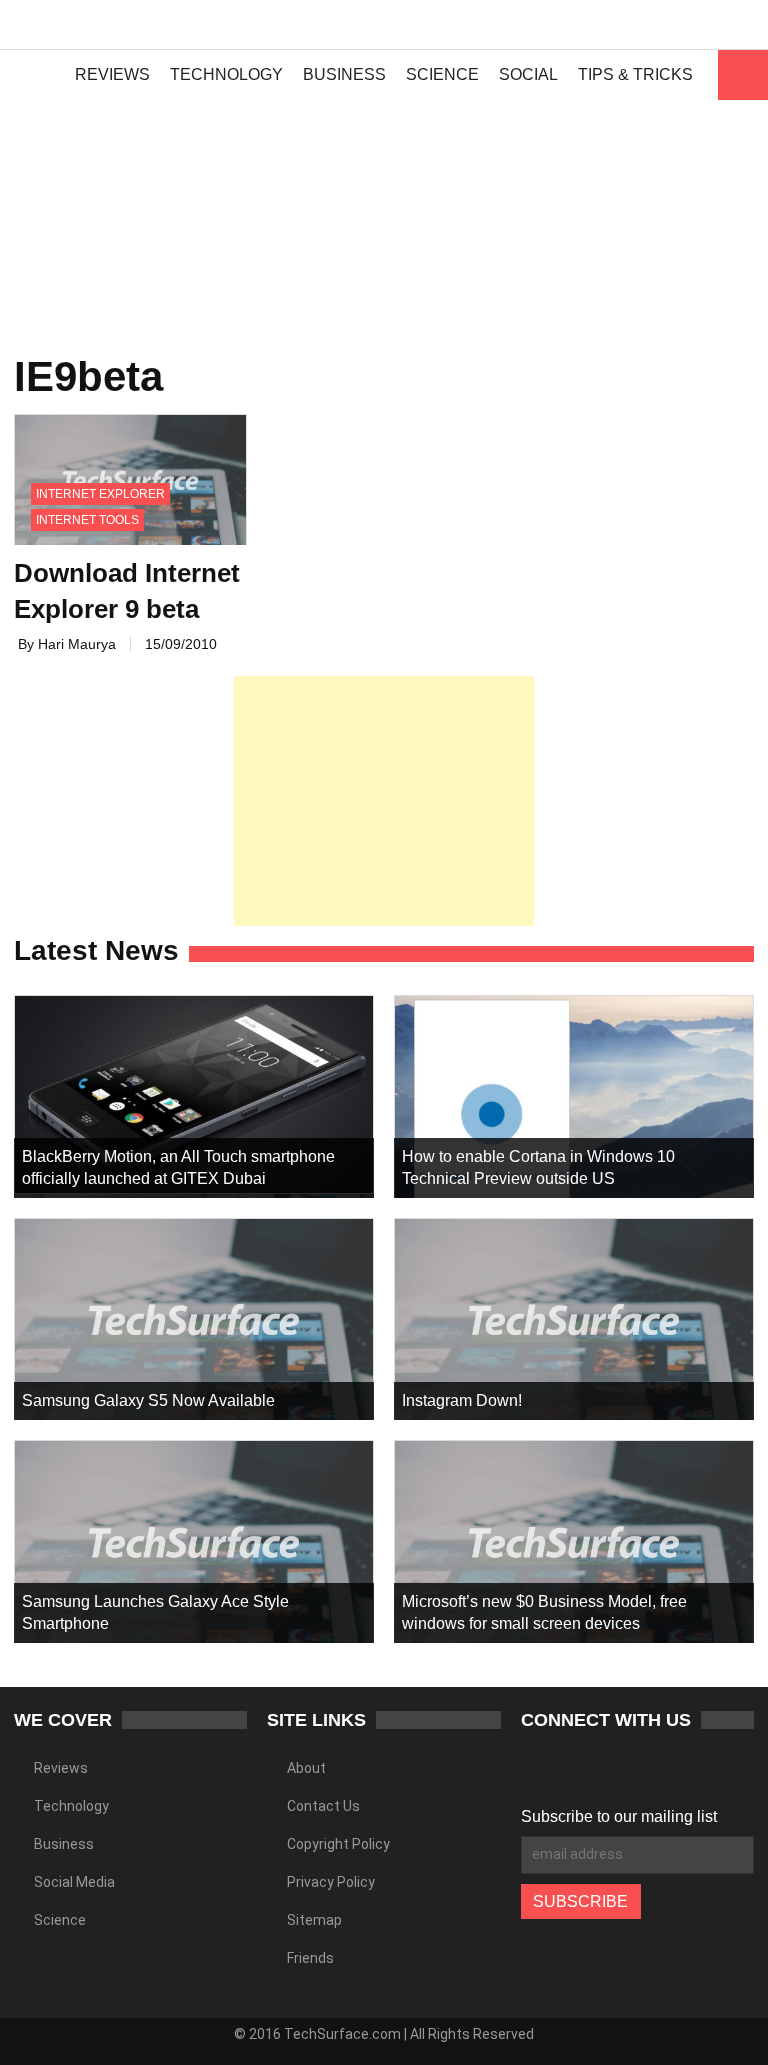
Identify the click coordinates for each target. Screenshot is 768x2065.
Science (442, 74)
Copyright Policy (338, 1844)
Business (344, 74)
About (306, 1768)
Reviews (112, 74)
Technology (226, 74)
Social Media (74, 1882)
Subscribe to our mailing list (619, 1816)
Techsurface (85, 25)
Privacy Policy (331, 1882)
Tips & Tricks (635, 74)
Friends (310, 1958)
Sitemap (314, 1920)
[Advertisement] (384, 190)
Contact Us (323, 1806)
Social (528, 74)
